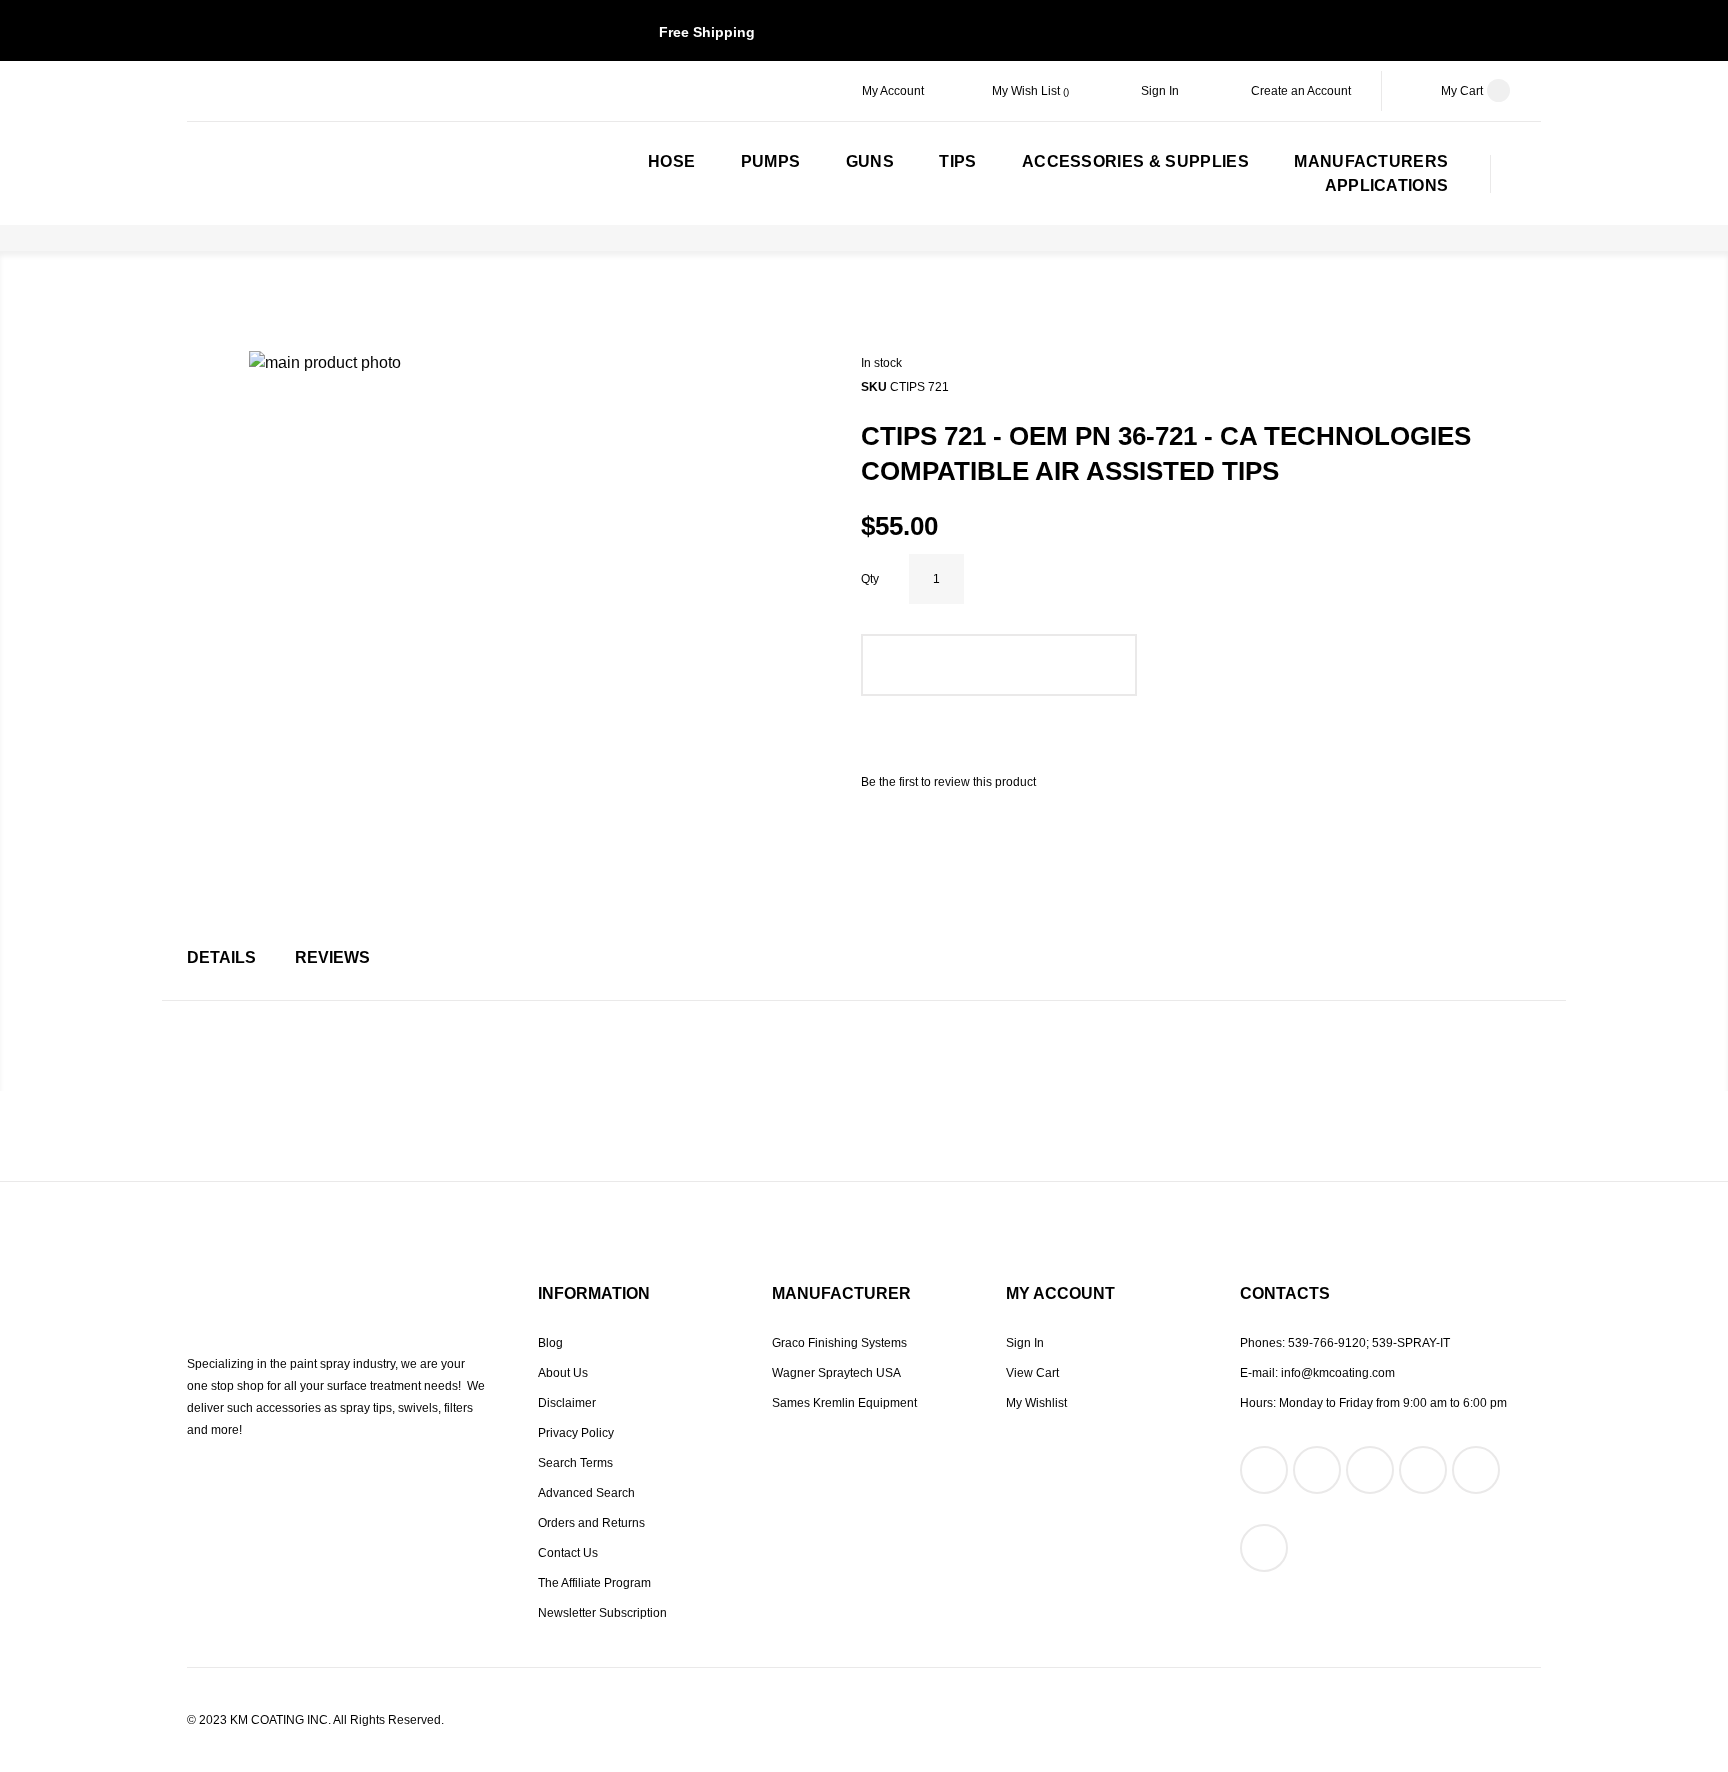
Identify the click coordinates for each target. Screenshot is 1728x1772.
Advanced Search (586, 1493)
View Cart (1032, 1373)
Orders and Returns (591, 1523)
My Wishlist (1036, 1403)
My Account (893, 91)
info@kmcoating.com (1338, 1373)
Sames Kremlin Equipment (844, 1403)
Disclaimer (567, 1403)
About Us (563, 1373)
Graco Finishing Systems (839, 1343)
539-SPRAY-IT (1411, 1343)
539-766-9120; (1328, 1343)
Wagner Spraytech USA (836, 1373)
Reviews (332, 957)
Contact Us (568, 1553)
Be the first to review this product (948, 782)
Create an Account (1301, 91)
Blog (550, 1343)
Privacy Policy (576, 1433)
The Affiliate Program (594, 1583)
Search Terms (575, 1463)
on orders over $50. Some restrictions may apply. (864, 32)
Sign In (1160, 91)
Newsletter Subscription (602, 1613)
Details (221, 957)
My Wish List (1027, 91)
